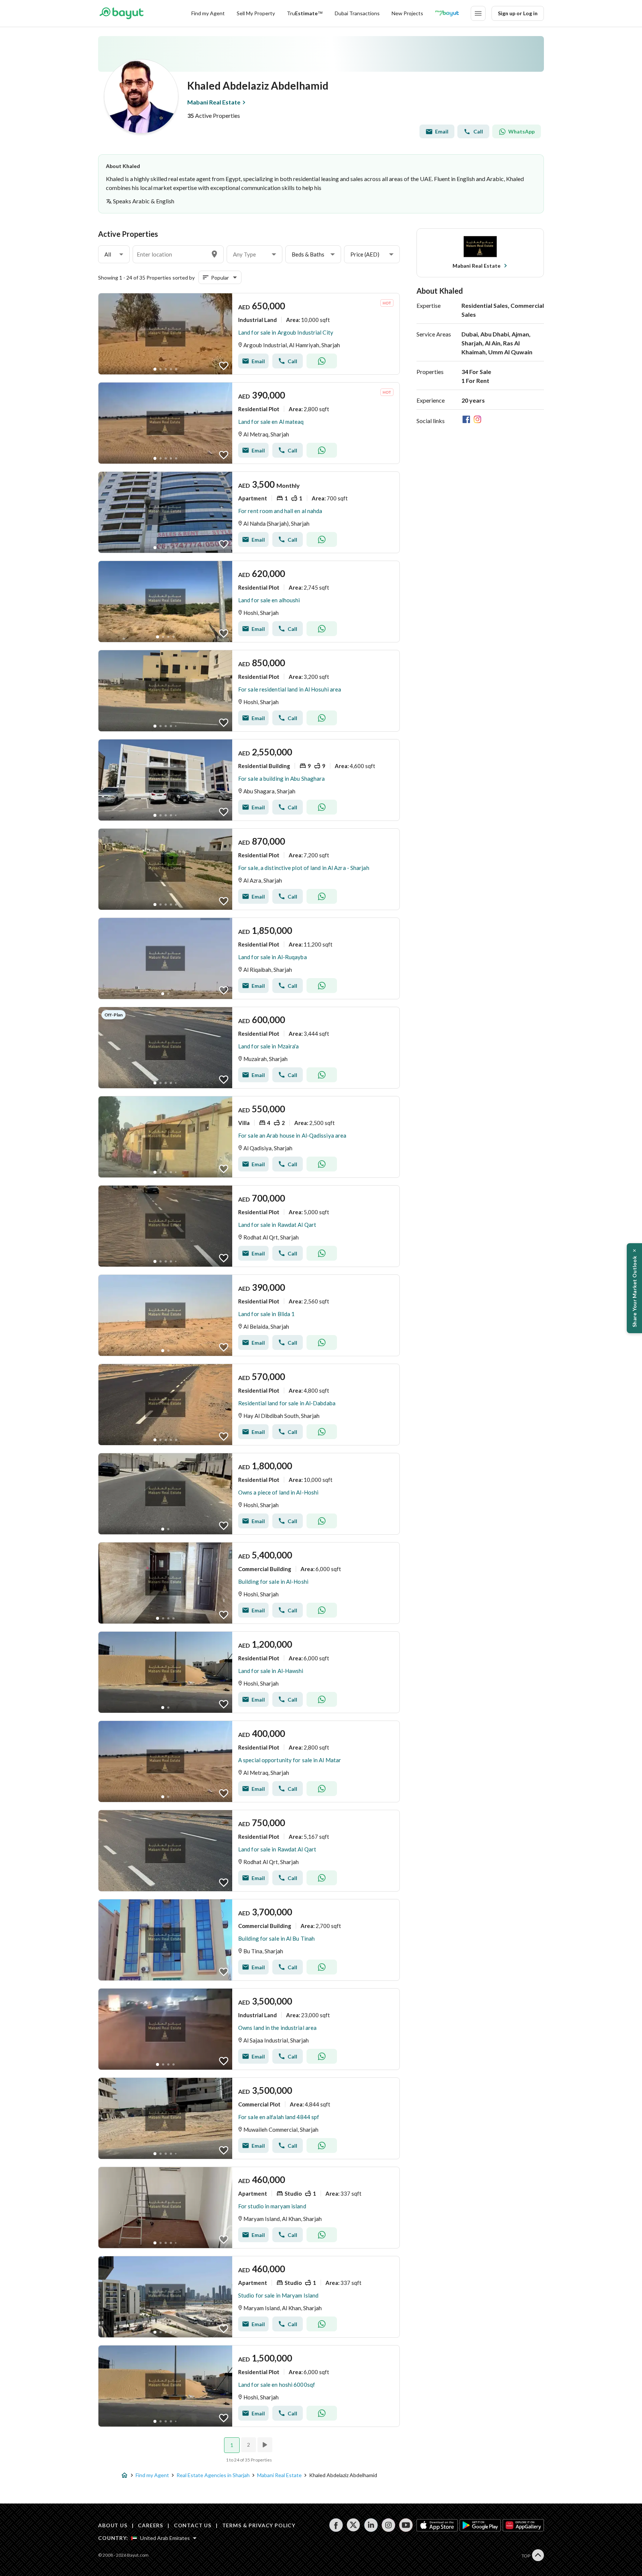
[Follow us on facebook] (336, 2525)
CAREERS (150, 2525)
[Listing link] (249, 334)
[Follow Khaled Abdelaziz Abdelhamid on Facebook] (468, 421)
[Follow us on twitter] (354, 2525)
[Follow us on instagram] (388, 2525)
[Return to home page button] (121, 13)
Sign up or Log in (518, 13)
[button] (114, 254)
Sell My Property (256, 13)
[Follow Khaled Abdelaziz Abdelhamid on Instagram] (479, 421)
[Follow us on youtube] (406, 2525)
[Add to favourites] (224, 366)
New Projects (407, 13)
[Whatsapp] (322, 361)
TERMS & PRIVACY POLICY (259, 2525)
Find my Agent (208, 13)
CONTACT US (193, 2525)
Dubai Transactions (357, 13)
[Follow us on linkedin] (371, 2525)
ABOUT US (113, 2525)
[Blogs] (447, 13)
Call (478, 131)
